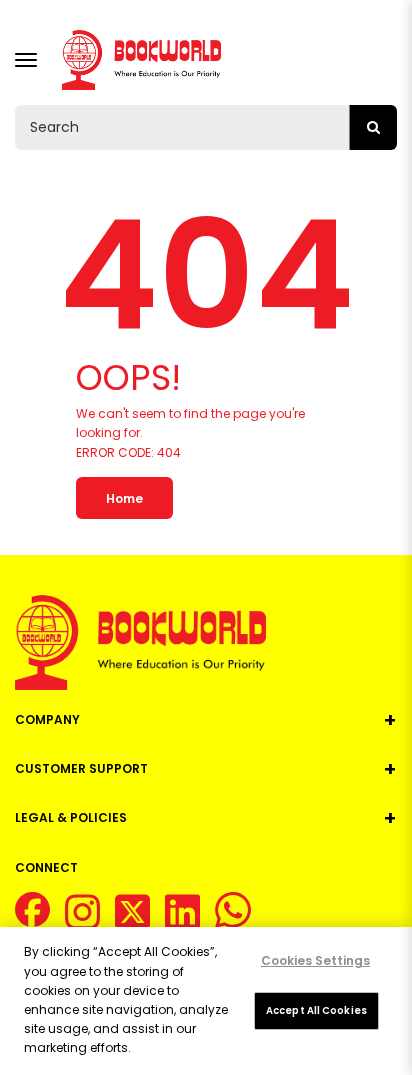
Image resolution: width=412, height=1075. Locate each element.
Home (124, 498)
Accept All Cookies (316, 1010)
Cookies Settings (315, 960)
